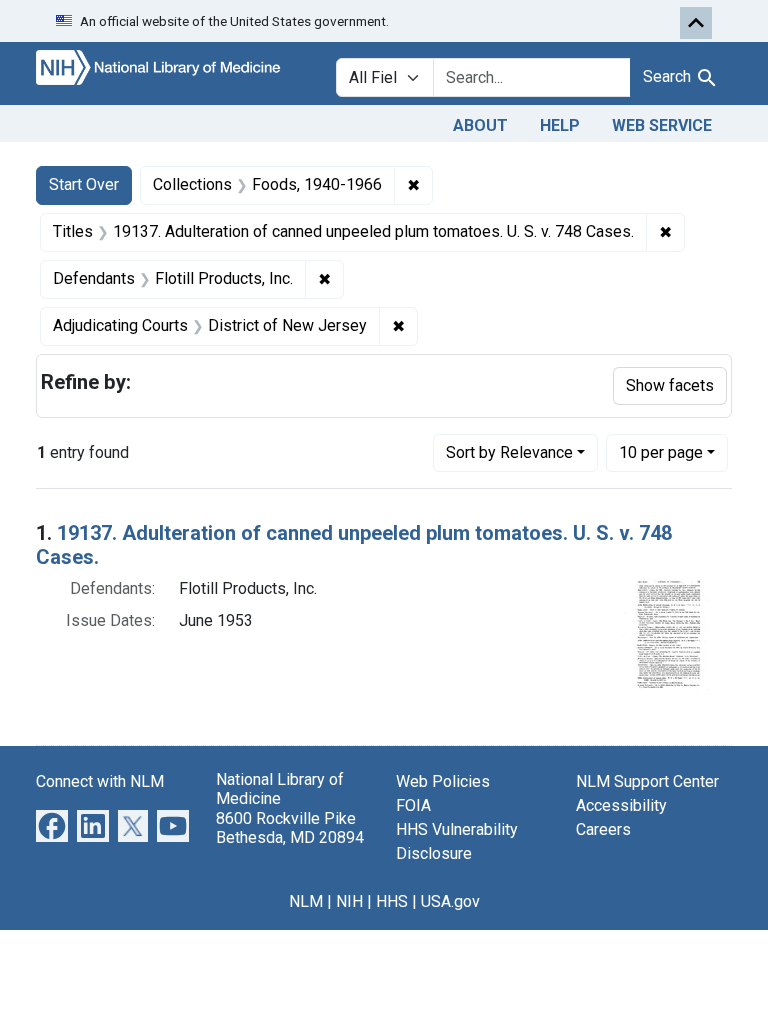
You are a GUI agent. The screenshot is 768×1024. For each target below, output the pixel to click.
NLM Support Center (647, 781)
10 (661, 452)
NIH (349, 901)
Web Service (662, 125)
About (480, 125)
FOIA (413, 805)
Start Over (84, 184)
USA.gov (450, 901)
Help (560, 125)
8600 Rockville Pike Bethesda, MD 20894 (290, 828)
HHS (392, 901)
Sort (509, 452)
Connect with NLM (100, 781)
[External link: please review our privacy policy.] (52, 825)
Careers (603, 829)
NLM (306, 901)
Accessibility (621, 805)
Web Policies (443, 781)
